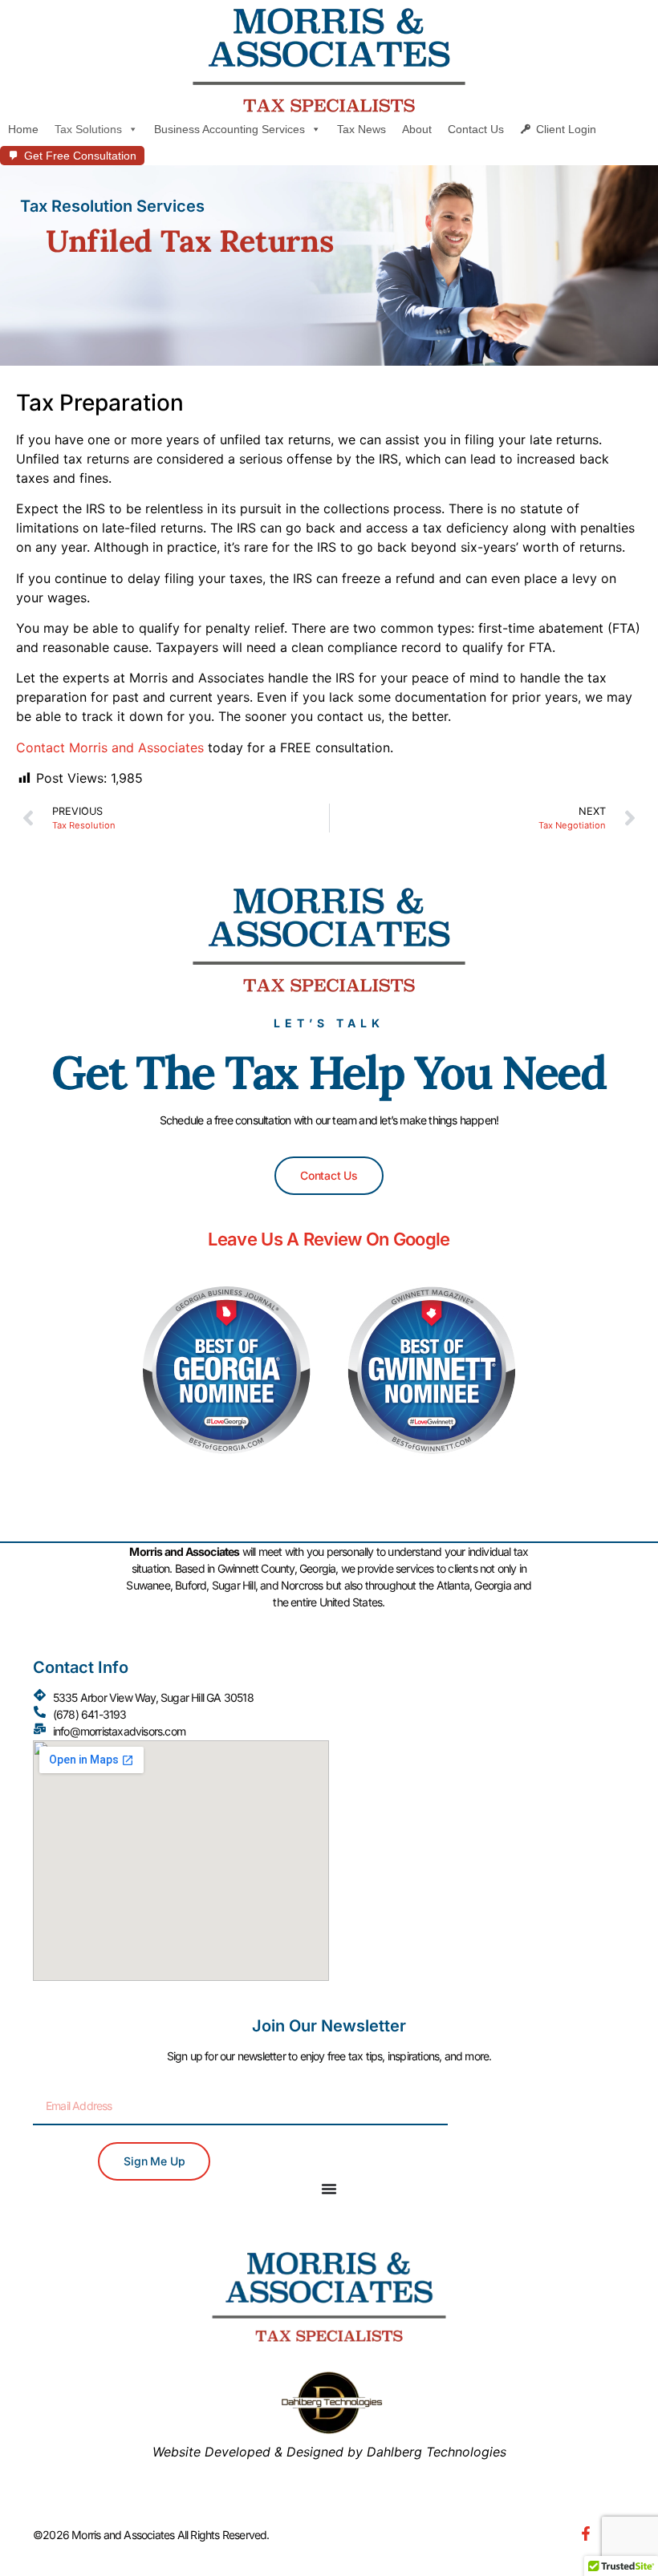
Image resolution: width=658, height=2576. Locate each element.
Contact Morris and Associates (110, 747)
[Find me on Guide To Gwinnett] (432, 1466)
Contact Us (476, 129)
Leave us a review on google (329, 1239)
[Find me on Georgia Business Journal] (227, 1466)
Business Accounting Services (229, 129)
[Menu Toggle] (329, 2189)
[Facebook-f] (586, 2533)
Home (23, 129)
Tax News (361, 129)
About (417, 129)
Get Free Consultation (80, 156)
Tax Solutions (88, 129)
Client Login (566, 129)
